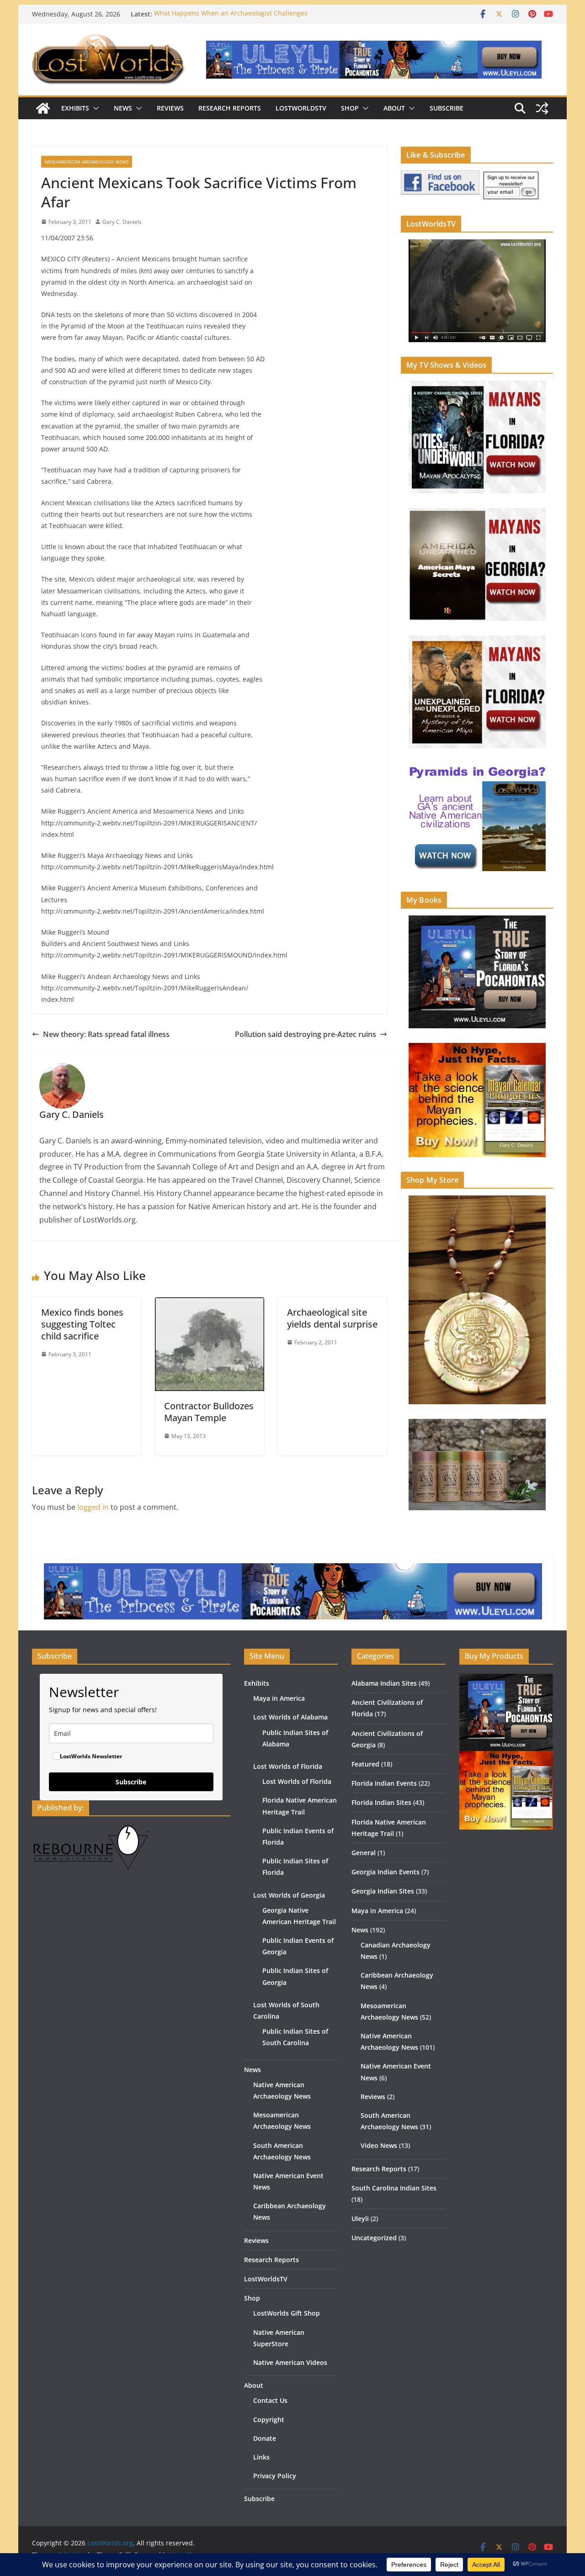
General (364, 1853)
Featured (365, 1764)
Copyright (269, 2420)
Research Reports (230, 108)
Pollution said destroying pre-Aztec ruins (306, 1034)
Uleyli (360, 2219)
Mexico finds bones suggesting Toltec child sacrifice (82, 1324)
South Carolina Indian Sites (394, 2188)
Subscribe (447, 108)
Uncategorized (374, 2238)
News (123, 108)
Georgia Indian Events (386, 1872)
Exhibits (75, 108)
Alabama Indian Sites (384, 1683)
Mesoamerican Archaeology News (87, 162)
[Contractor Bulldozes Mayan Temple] (210, 1304)
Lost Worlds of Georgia (289, 1895)
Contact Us (270, 2400)
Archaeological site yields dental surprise (332, 1318)
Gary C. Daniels (122, 222)
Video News (379, 2145)
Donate (265, 2438)
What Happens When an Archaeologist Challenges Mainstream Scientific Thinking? (231, 19)
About (394, 108)
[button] (94, 108)
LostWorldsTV (301, 108)
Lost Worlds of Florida (288, 1766)
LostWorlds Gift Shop (287, 2313)
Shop (350, 108)
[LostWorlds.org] (43, 108)
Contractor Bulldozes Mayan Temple (209, 1412)
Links (261, 2457)
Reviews (170, 108)
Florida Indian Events (384, 1783)
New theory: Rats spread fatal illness (106, 1034)
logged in (93, 1507)
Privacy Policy (275, 2476)
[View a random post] (542, 108)
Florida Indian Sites (381, 1802)
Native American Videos (290, 2362)
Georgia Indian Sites (383, 1891)
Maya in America (279, 1698)
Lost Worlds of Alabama (290, 1717)
